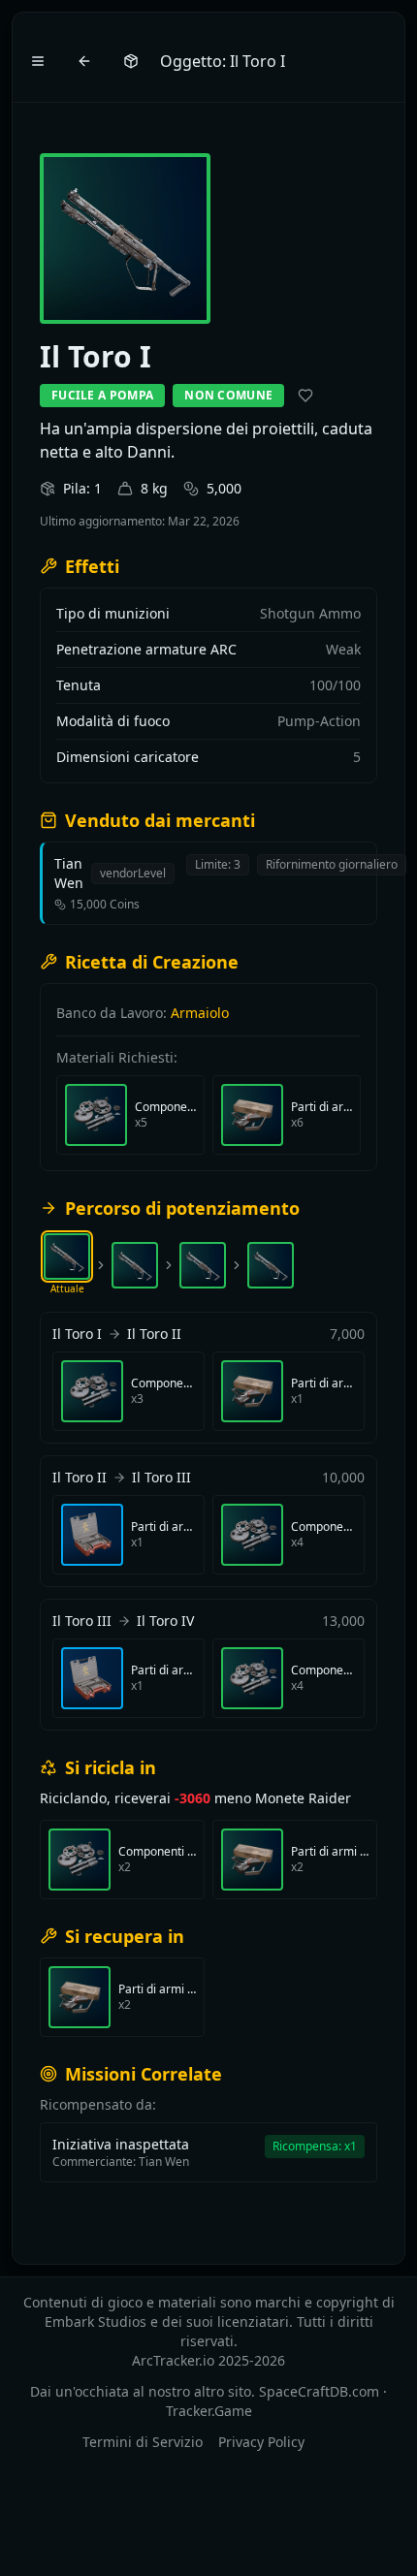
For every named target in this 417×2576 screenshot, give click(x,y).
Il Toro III (161, 1477)
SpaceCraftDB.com (319, 2391)
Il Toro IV (165, 1621)
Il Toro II (154, 1334)
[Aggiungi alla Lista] (305, 396)
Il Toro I (77, 1334)
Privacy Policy (261, 2442)
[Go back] (84, 61)
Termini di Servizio (143, 2442)
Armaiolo (200, 1013)
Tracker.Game (209, 2411)
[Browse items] (131, 61)
